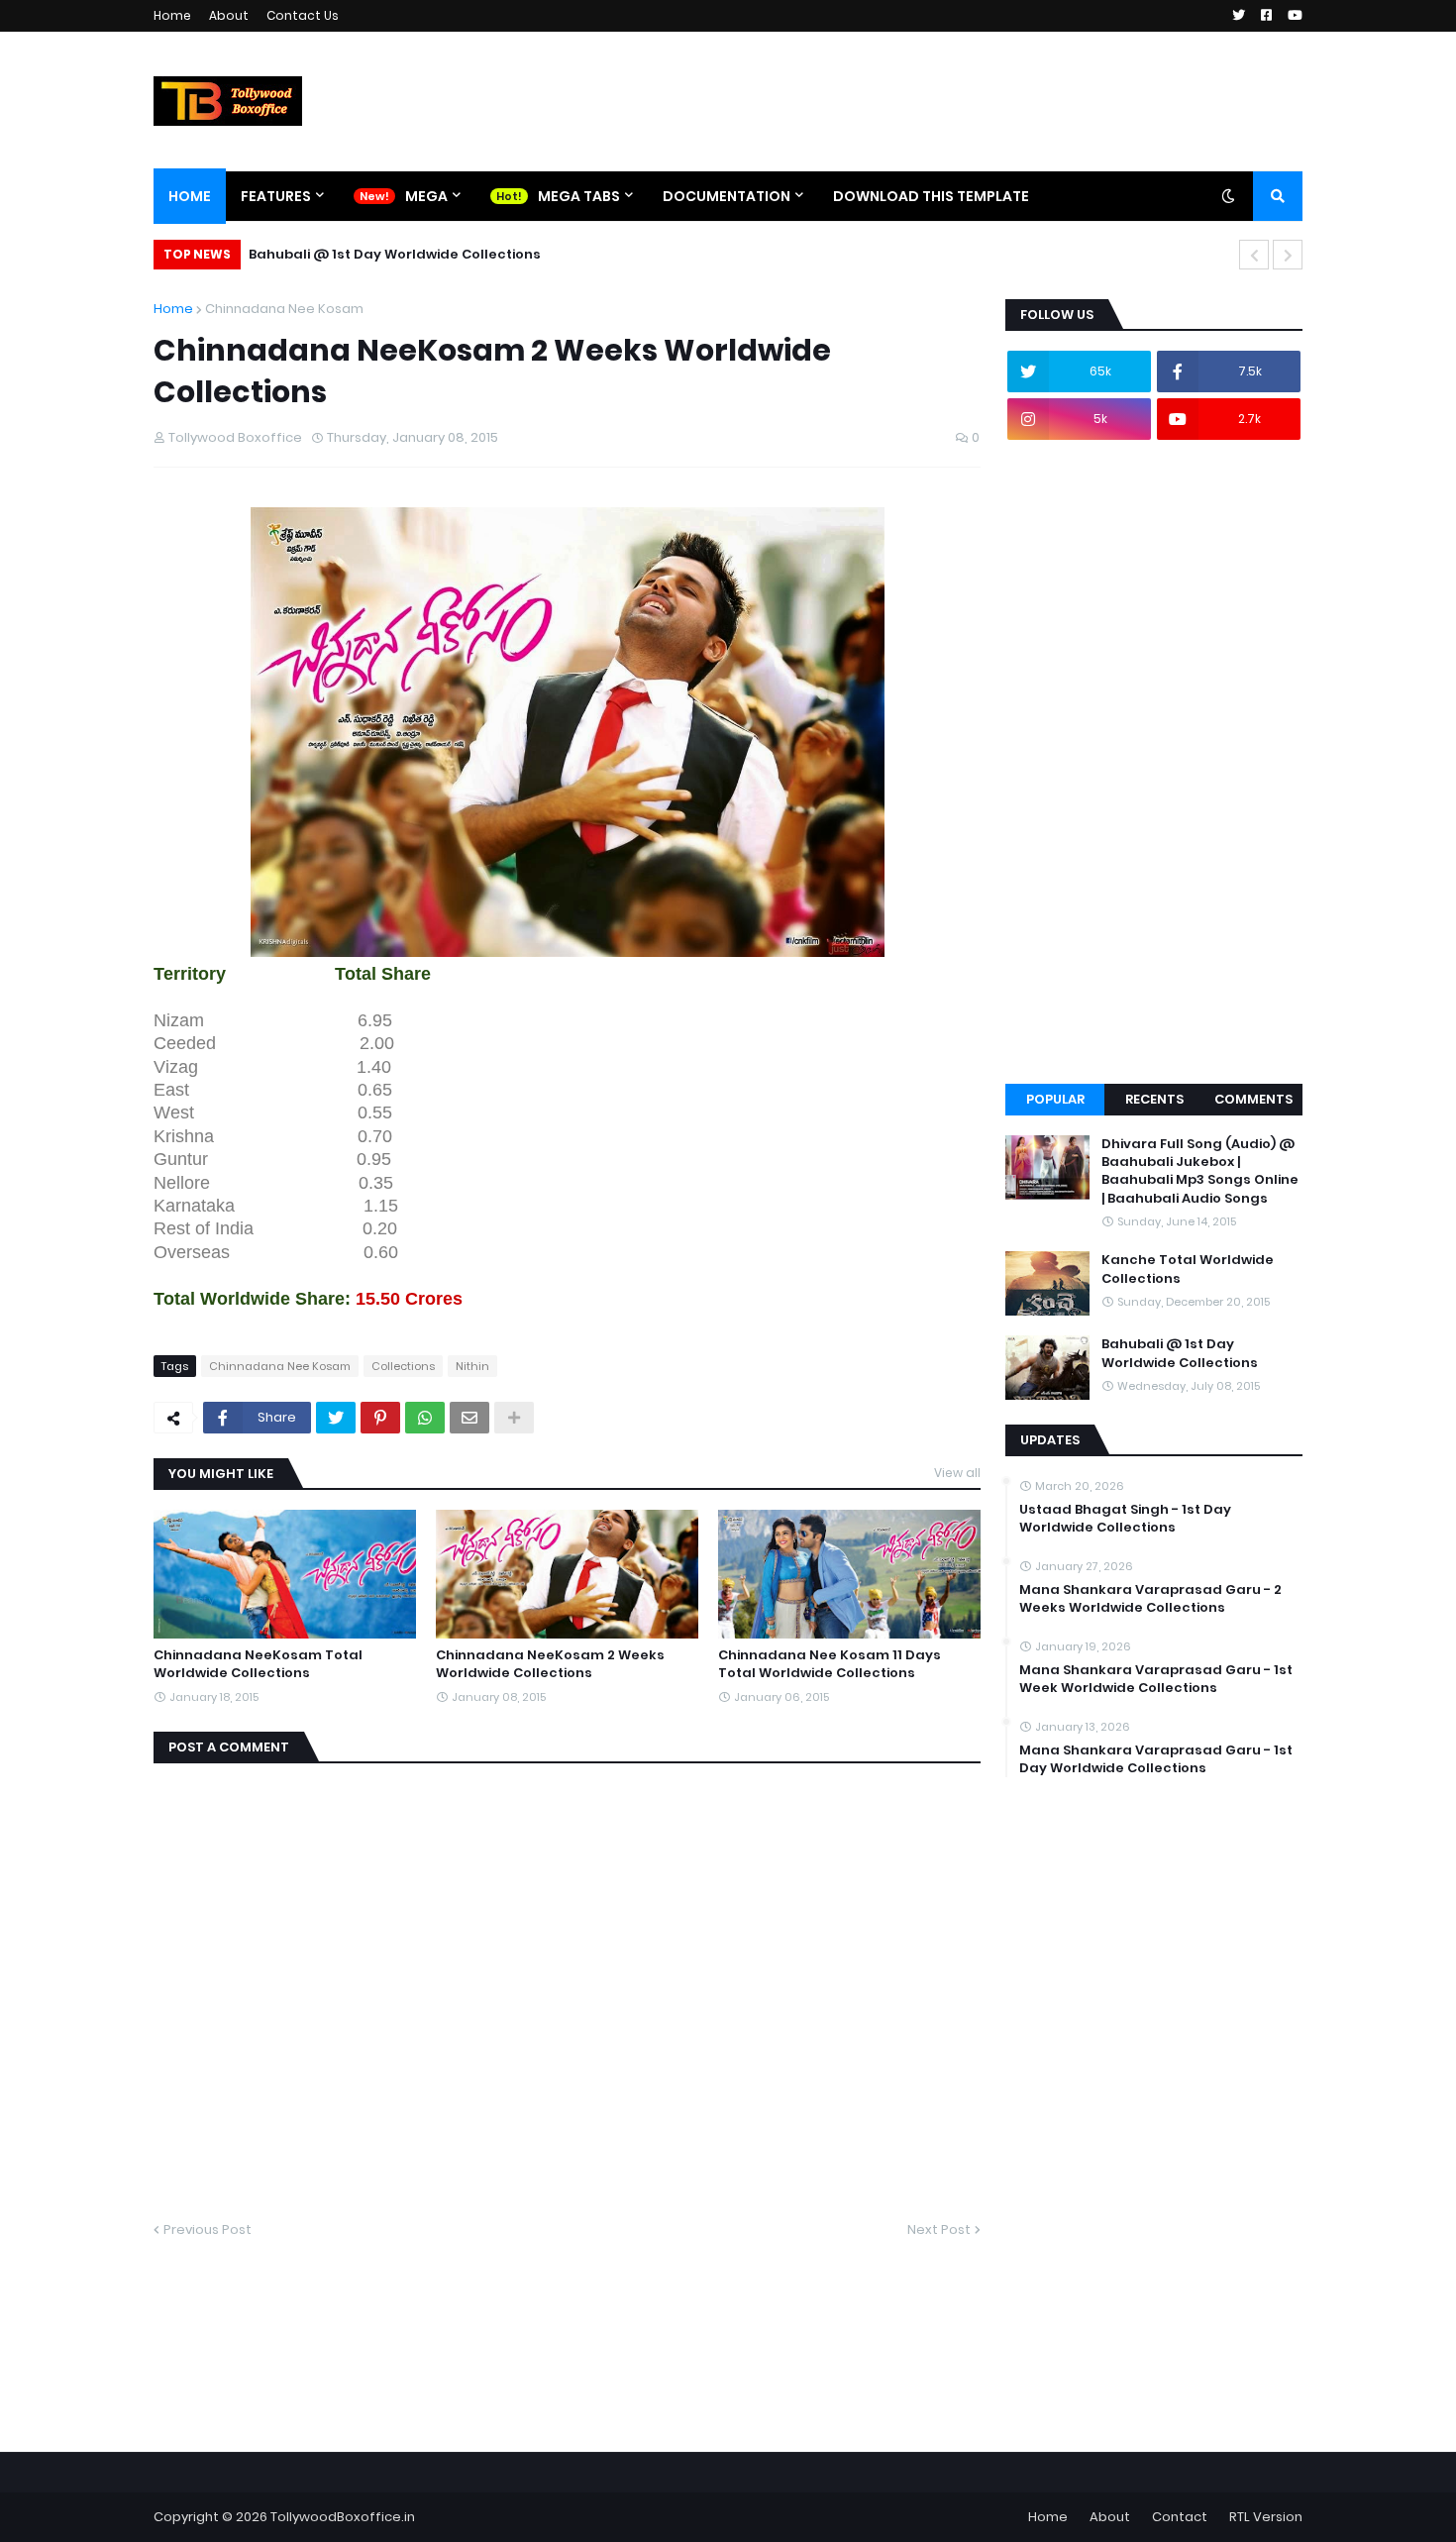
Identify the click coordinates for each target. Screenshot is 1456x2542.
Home (172, 15)
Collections (403, 1366)
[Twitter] (336, 1418)
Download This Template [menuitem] (931, 196)
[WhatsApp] (425, 1418)
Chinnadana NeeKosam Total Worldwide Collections (258, 1664)
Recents (1154, 1099)
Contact (1180, 2517)
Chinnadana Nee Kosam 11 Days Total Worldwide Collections (830, 1664)
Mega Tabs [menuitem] (579, 196)
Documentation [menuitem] (727, 196)
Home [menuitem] (190, 196)
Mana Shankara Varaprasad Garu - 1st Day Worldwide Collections (1156, 1759)
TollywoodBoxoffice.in (343, 2517)
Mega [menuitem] (426, 196)
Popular (1055, 1099)
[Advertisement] (1154, 762)
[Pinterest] (380, 1418)
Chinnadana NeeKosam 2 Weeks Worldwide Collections (550, 1664)
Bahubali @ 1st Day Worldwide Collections (395, 254)
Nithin (472, 1366)
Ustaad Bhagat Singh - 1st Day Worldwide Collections (1125, 1519)
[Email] (469, 1418)
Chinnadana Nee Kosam (284, 309)
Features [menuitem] (276, 196)
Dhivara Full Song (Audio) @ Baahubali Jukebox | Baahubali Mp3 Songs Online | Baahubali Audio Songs (1200, 1171)
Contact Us (303, 15)
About (229, 15)
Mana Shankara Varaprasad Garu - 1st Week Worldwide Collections (1156, 1679)
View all (957, 1473)
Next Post (939, 2229)
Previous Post (208, 2229)
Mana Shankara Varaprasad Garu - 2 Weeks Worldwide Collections (1150, 1599)
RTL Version (1266, 2517)
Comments (1253, 1099)
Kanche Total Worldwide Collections (1188, 1269)
